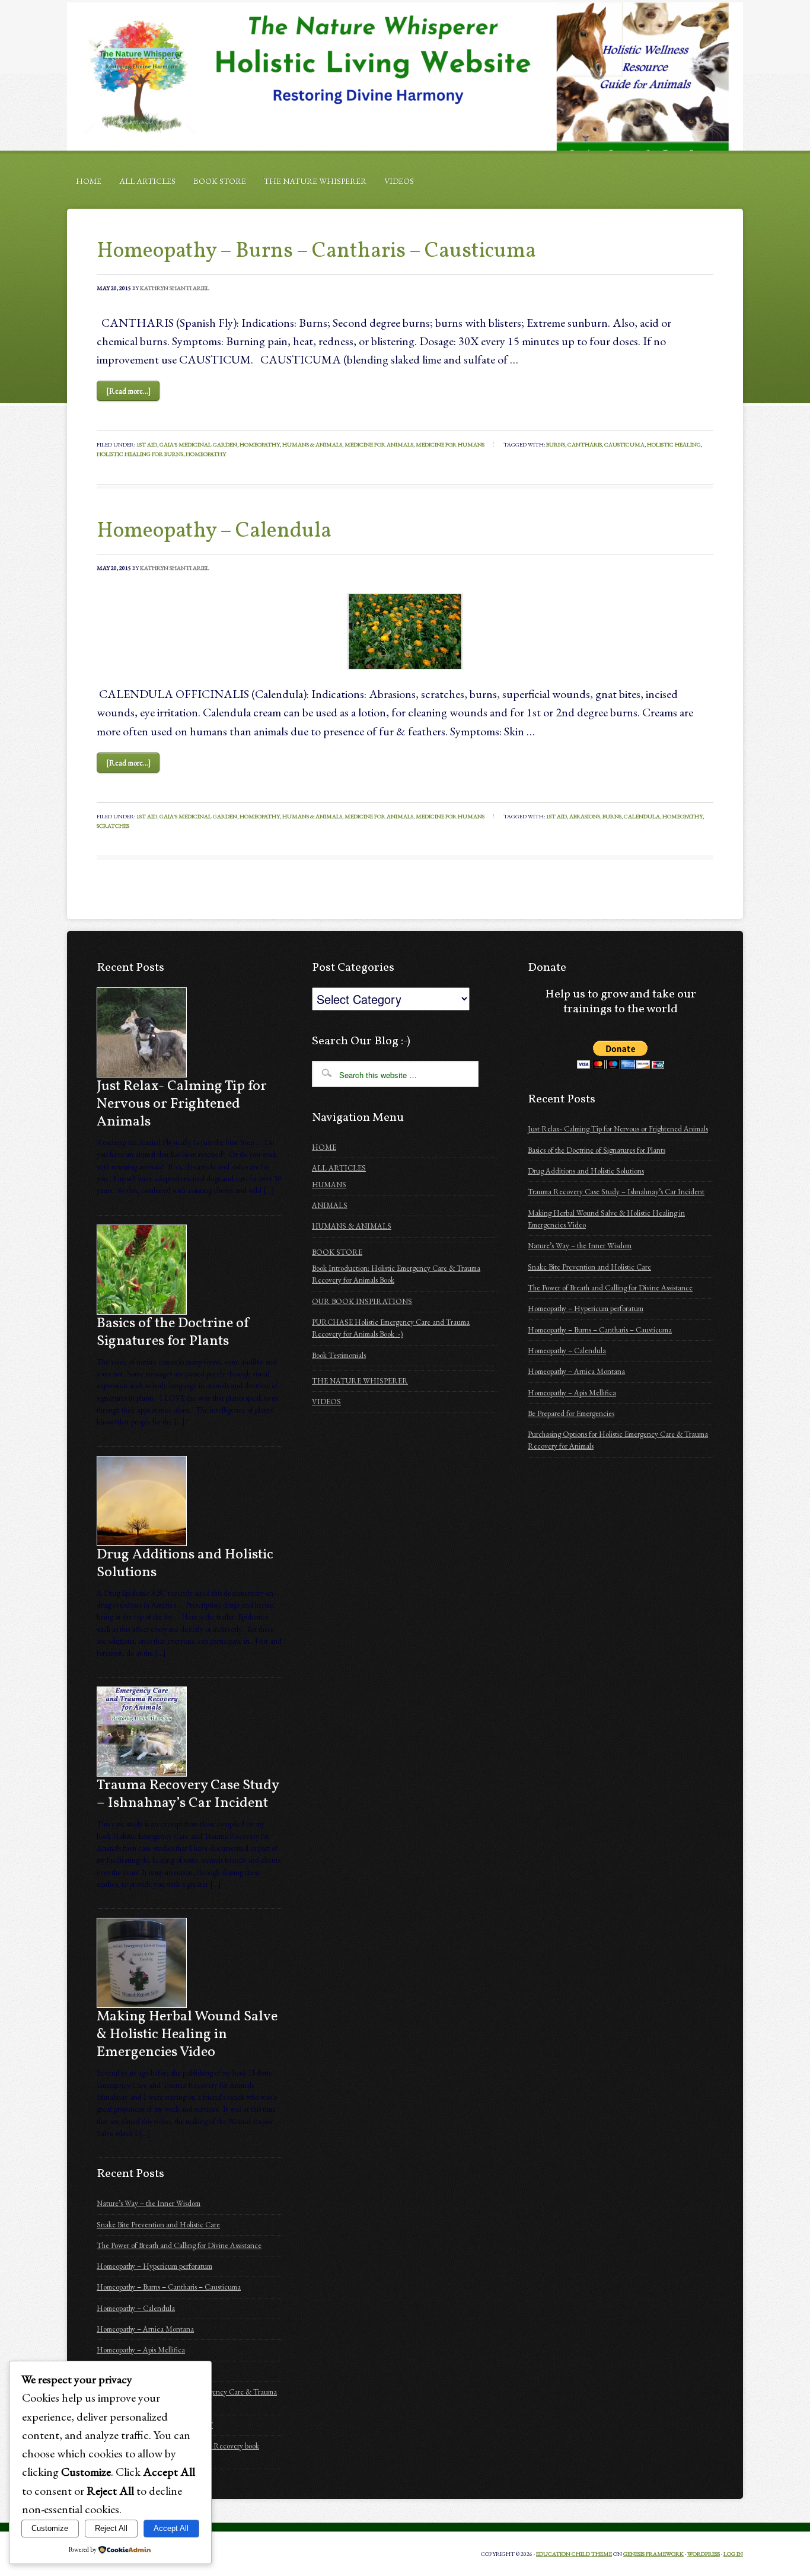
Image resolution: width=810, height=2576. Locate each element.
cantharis (585, 444)
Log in (733, 2554)
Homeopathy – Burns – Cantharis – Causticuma (316, 251)
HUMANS (329, 1185)
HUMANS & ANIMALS (352, 1226)
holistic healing (674, 444)
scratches (113, 826)
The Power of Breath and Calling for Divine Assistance (179, 2245)
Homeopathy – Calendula (214, 531)
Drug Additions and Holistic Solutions (185, 1564)
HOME (89, 181)
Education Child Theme (574, 2554)
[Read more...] (128, 391)
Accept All (171, 2528)
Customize (50, 2528)
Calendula (642, 816)
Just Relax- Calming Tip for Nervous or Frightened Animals (182, 1104)
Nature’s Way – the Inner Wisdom (149, 2203)
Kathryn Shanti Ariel (175, 288)
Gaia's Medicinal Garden (198, 444)
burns (556, 444)
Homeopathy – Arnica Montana (145, 2329)
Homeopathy (260, 444)
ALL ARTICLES (147, 181)
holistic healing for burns (140, 454)
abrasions (585, 816)
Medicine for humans (450, 444)
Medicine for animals (379, 444)
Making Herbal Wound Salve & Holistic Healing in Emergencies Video (187, 2035)
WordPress (704, 2554)
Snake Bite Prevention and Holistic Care (158, 2225)
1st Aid (147, 444)
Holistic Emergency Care (405, 76)
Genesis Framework (653, 2554)
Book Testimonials (339, 1355)
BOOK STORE (220, 181)
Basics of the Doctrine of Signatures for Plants (173, 1332)
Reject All (111, 2528)
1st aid (557, 816)
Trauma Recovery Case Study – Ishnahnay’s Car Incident (188, 1794)
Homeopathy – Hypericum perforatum (154, 2266)
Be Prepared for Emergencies (571, 1413)
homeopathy (206, 454)
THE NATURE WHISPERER (315, 181)
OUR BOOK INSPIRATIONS (362, 1301)
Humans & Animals (312, 444)
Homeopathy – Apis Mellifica (141, 2350)
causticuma (624, 444)
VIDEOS (399, 181)
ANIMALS (330, 1205)
